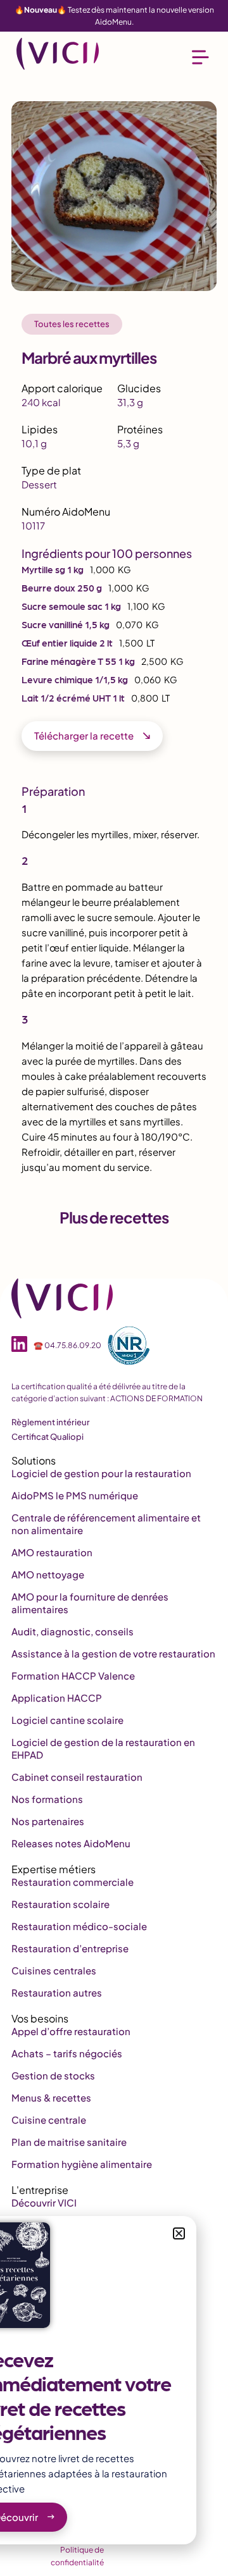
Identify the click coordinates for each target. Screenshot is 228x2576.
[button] (179, 2233)
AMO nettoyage (48, 1574)
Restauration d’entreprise (70, 1948)
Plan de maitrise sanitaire (69, 2142)
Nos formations (47, 1799)
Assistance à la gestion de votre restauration (113, 1653)
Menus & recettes (51, 2097)
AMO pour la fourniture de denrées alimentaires (90, 1603)
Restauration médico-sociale (79, 1926)
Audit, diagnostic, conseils (73, 1631)
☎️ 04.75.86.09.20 (67, 1345)
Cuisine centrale (49, 2120)
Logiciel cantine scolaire (67, 1720)
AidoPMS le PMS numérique (75, 1495)
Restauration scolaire (60, 1904)
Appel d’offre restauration (71, 2031)
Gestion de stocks (53, 2075)
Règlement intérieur (51, 1422)
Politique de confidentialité (77, 2556)
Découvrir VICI (44, 2202)
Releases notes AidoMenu (71, 1843)
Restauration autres (57, 1992)
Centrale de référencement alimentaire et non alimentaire (106, 1524)
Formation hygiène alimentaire (82, 2164)
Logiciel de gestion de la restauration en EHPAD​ (103, 1748)
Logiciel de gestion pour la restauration (101, 1473)
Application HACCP (57, 1698)
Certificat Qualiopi (47, 1437)
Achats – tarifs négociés (67, 2053)
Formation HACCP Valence (73, 1675)
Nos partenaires (48, 1821)
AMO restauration (52, 1552)
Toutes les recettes (72, 324)
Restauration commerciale (73, 1882)
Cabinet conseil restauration (77, 1777)
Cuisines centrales (54, 1970)
